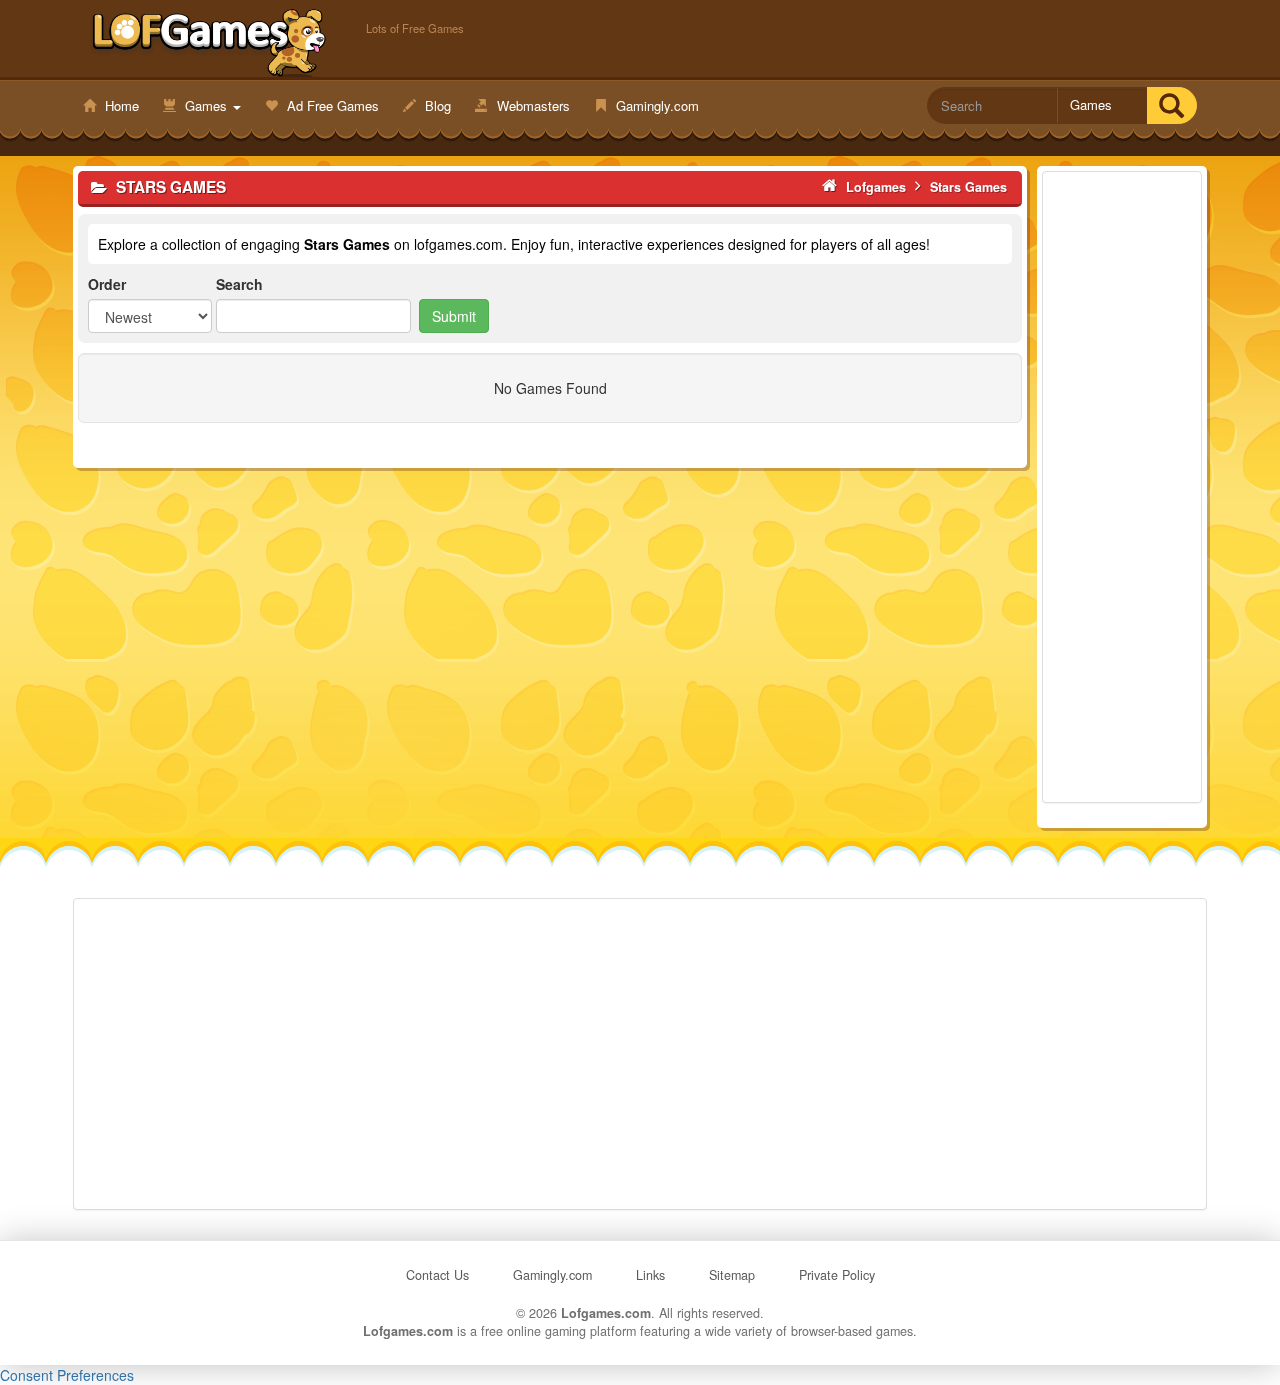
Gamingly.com (655, 105)
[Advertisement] (1122, 487)
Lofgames (209, 41)
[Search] (1171, 105)
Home (120, 105)
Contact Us (437, 1275)
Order (107, 284)
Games (206, 105)
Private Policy (837, 1275)
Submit (454, 316)
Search (239, 284)
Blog (436, 105)
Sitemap (732, 1275)
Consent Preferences (67, 1375)
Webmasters (531, 105)
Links (650, 1275)
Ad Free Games (331, 105)
